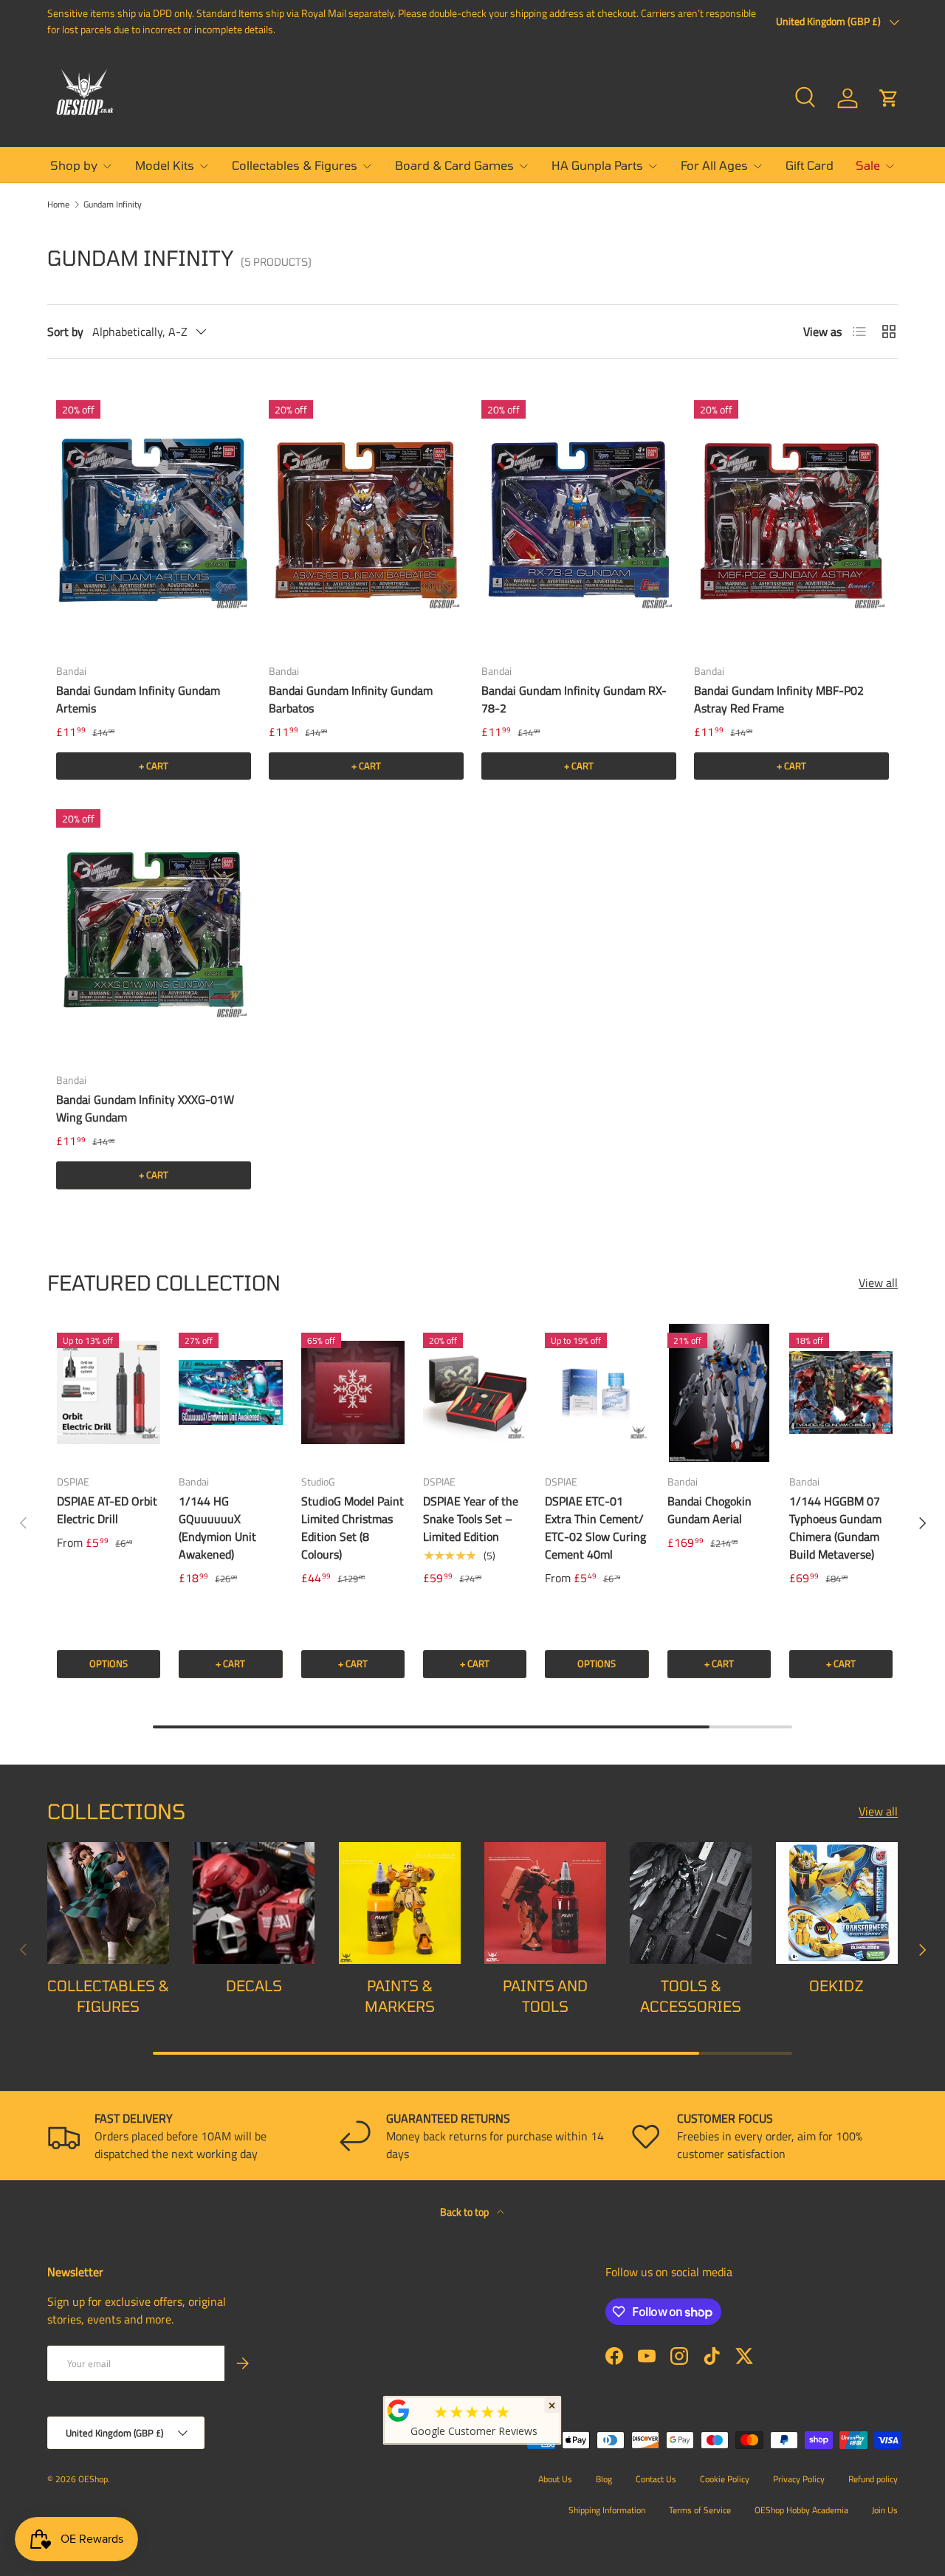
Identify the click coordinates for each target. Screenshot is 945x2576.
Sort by (65, 332)
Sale (868, 165)
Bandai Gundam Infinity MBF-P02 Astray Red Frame (779, 699)
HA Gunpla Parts (597, 165)
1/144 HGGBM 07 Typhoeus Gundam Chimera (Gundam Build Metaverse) (835, 1528)
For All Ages (714, 165)
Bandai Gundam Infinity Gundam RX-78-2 (574, 699)
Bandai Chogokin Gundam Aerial (709, 1510)
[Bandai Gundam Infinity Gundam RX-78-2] (579, 521)
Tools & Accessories (691, 1996)
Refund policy (873, 2479)
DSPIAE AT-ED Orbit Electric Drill (107, 1510)
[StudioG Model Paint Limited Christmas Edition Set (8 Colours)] (353, 1393)
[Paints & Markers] (400, 1903)
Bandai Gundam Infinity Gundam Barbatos (351, 699)
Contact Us (656, 2479)
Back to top (465, 2212)
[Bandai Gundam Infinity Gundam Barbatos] (366, 521)
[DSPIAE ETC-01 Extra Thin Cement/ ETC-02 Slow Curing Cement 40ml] (597, 1393)
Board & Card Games (454, 165)
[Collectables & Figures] (108, 1903)
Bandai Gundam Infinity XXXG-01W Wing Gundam (145, 1108)
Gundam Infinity (113, 205)
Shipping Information (607, 2510)
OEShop (93, 2479)
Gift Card (810, 165)
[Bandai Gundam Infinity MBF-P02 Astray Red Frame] (791, 521)
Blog (604, 2479)
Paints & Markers (400, 1996)
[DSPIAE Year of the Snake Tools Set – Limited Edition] (475, 1393)
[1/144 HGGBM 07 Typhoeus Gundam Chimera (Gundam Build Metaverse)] (841, 1393)
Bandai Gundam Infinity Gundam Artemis (138, 699)
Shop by (74, 165)
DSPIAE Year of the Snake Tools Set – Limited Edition (471, 1519)
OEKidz (836, 1985)
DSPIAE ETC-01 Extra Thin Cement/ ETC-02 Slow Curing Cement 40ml (595, 1528)
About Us (555, 2479)
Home (58, 205)
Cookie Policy (725, 2479)
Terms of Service (700, 2510)
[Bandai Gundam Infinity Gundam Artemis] (154, 521)
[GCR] (399, 2411)
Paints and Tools (545, 1996)
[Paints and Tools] (545, 1903)
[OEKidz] (837, 1903)
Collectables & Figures (295, 165)
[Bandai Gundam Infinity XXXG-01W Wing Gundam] (154, 930)
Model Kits (165, 165)
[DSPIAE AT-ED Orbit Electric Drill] (109, 1393)
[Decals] (254, 1903)
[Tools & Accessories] (691, 1903)
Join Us (885, 2510)
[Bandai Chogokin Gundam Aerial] (719, 1393)
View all (878, 1282)
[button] (889, 98)
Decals (254, 1985)
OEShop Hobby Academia (801, 2510)
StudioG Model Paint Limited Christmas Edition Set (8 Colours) (353, 1528)
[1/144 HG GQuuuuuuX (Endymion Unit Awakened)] (230, 1393)
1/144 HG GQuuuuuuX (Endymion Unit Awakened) (217, 1528)
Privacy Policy (799, 2479)
